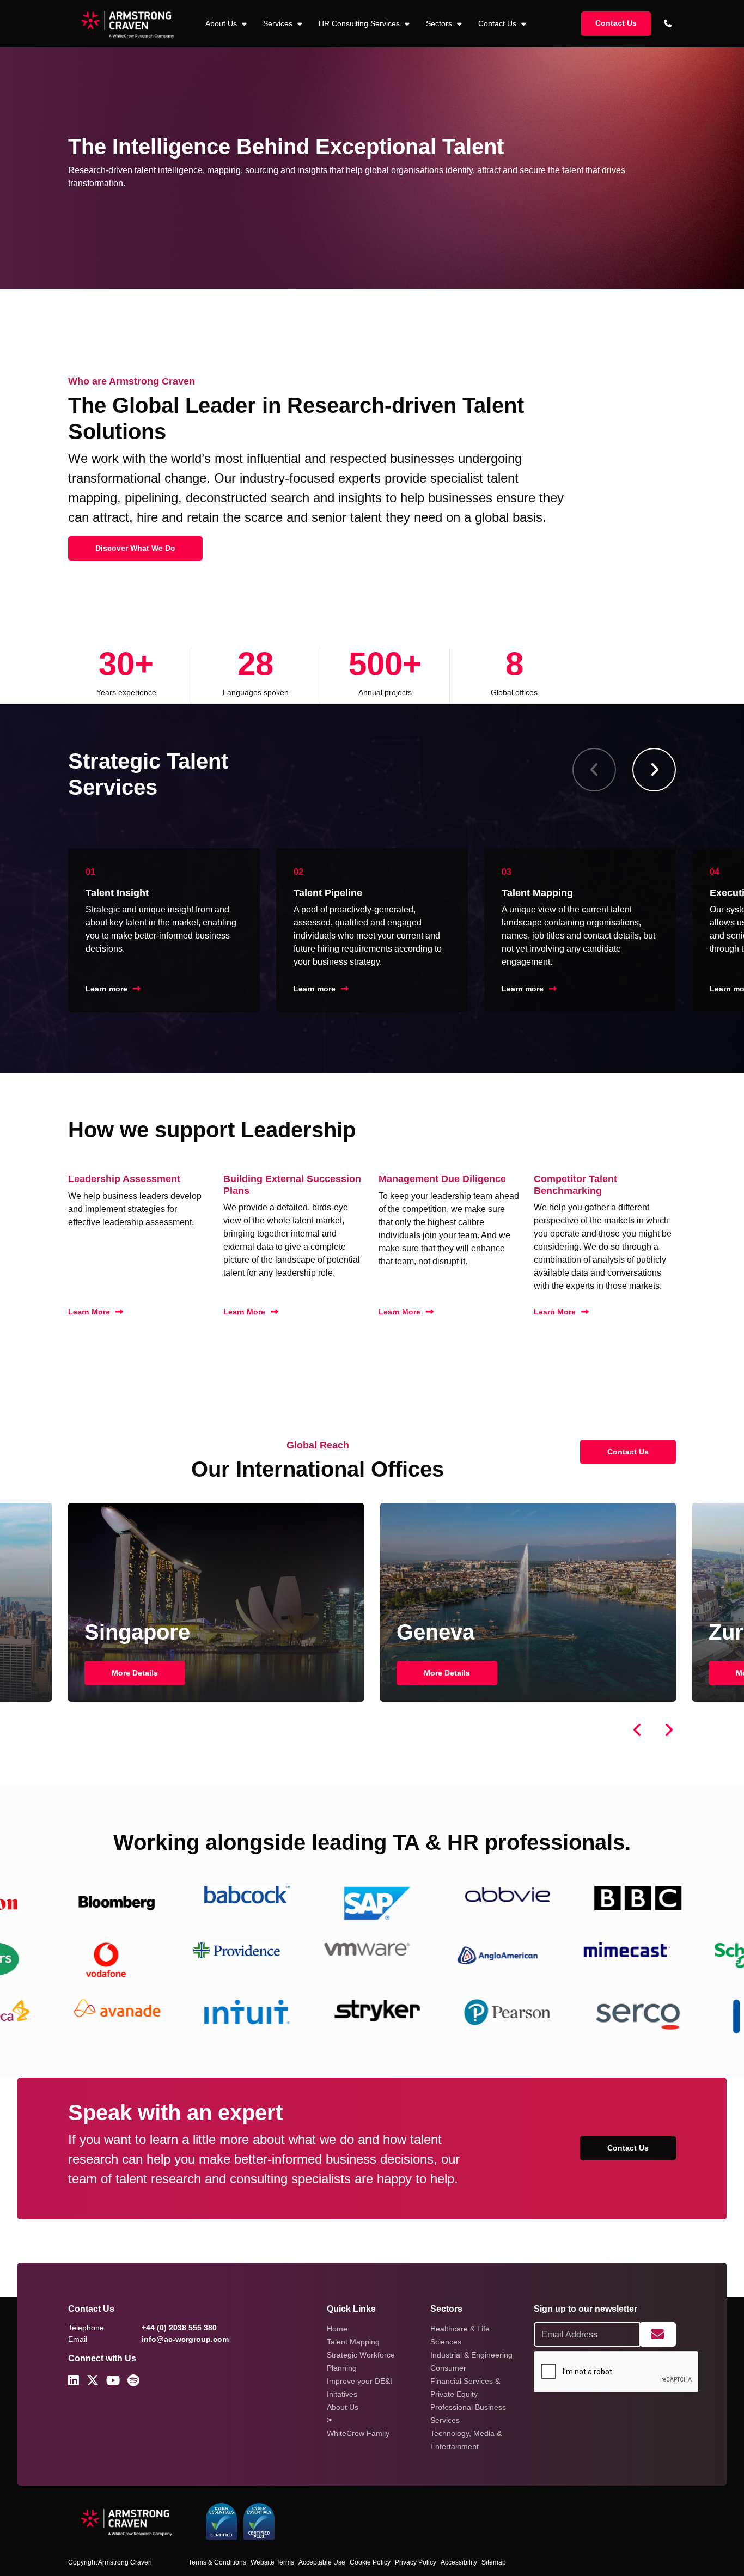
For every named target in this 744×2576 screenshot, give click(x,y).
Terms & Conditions (217, 2562)
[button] (654, 770)
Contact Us (498, 23)
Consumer (448, 2368)
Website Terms (272, 2562)
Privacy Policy (416, 2562)
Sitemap (494, 2562)
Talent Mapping (353, 2342)
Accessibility (459, 2562)
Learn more (106, 989)
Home (337, 2329)
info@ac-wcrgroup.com (185, 2339)
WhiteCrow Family (358, 2433)
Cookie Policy (370, 2562)
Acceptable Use (322, 2562)
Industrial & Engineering (471, 2355)
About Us (343, 2407)
